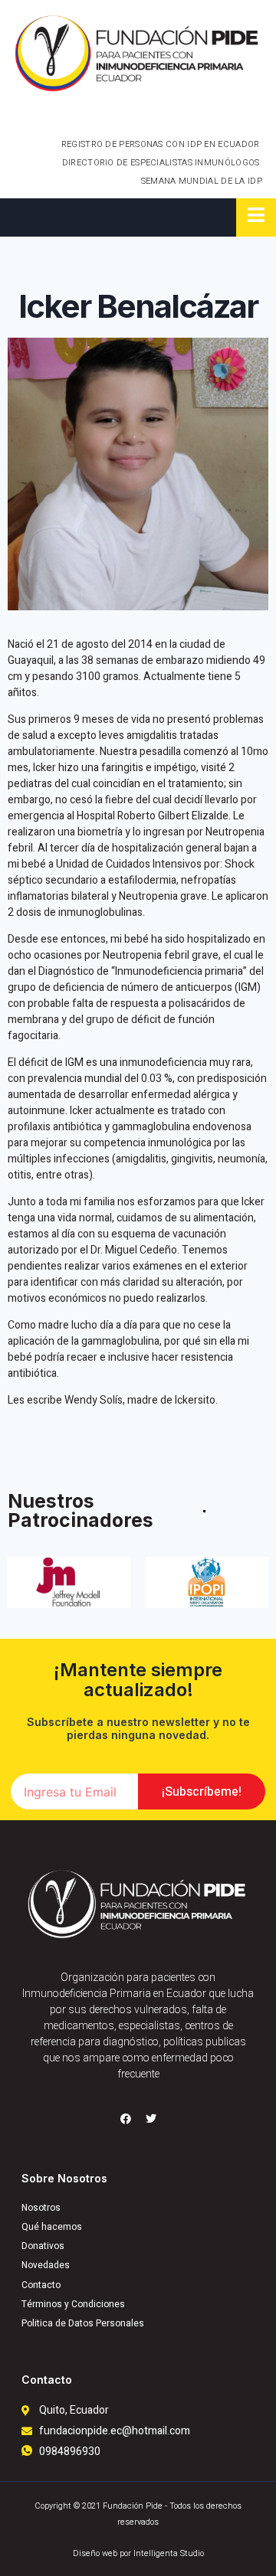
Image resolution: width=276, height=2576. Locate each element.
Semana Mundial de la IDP (202, 181)
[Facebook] (126, 2119)
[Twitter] (151, 2119)
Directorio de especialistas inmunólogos (161, 163)
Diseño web (95, 2553)
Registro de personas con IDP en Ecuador (161, 144)
